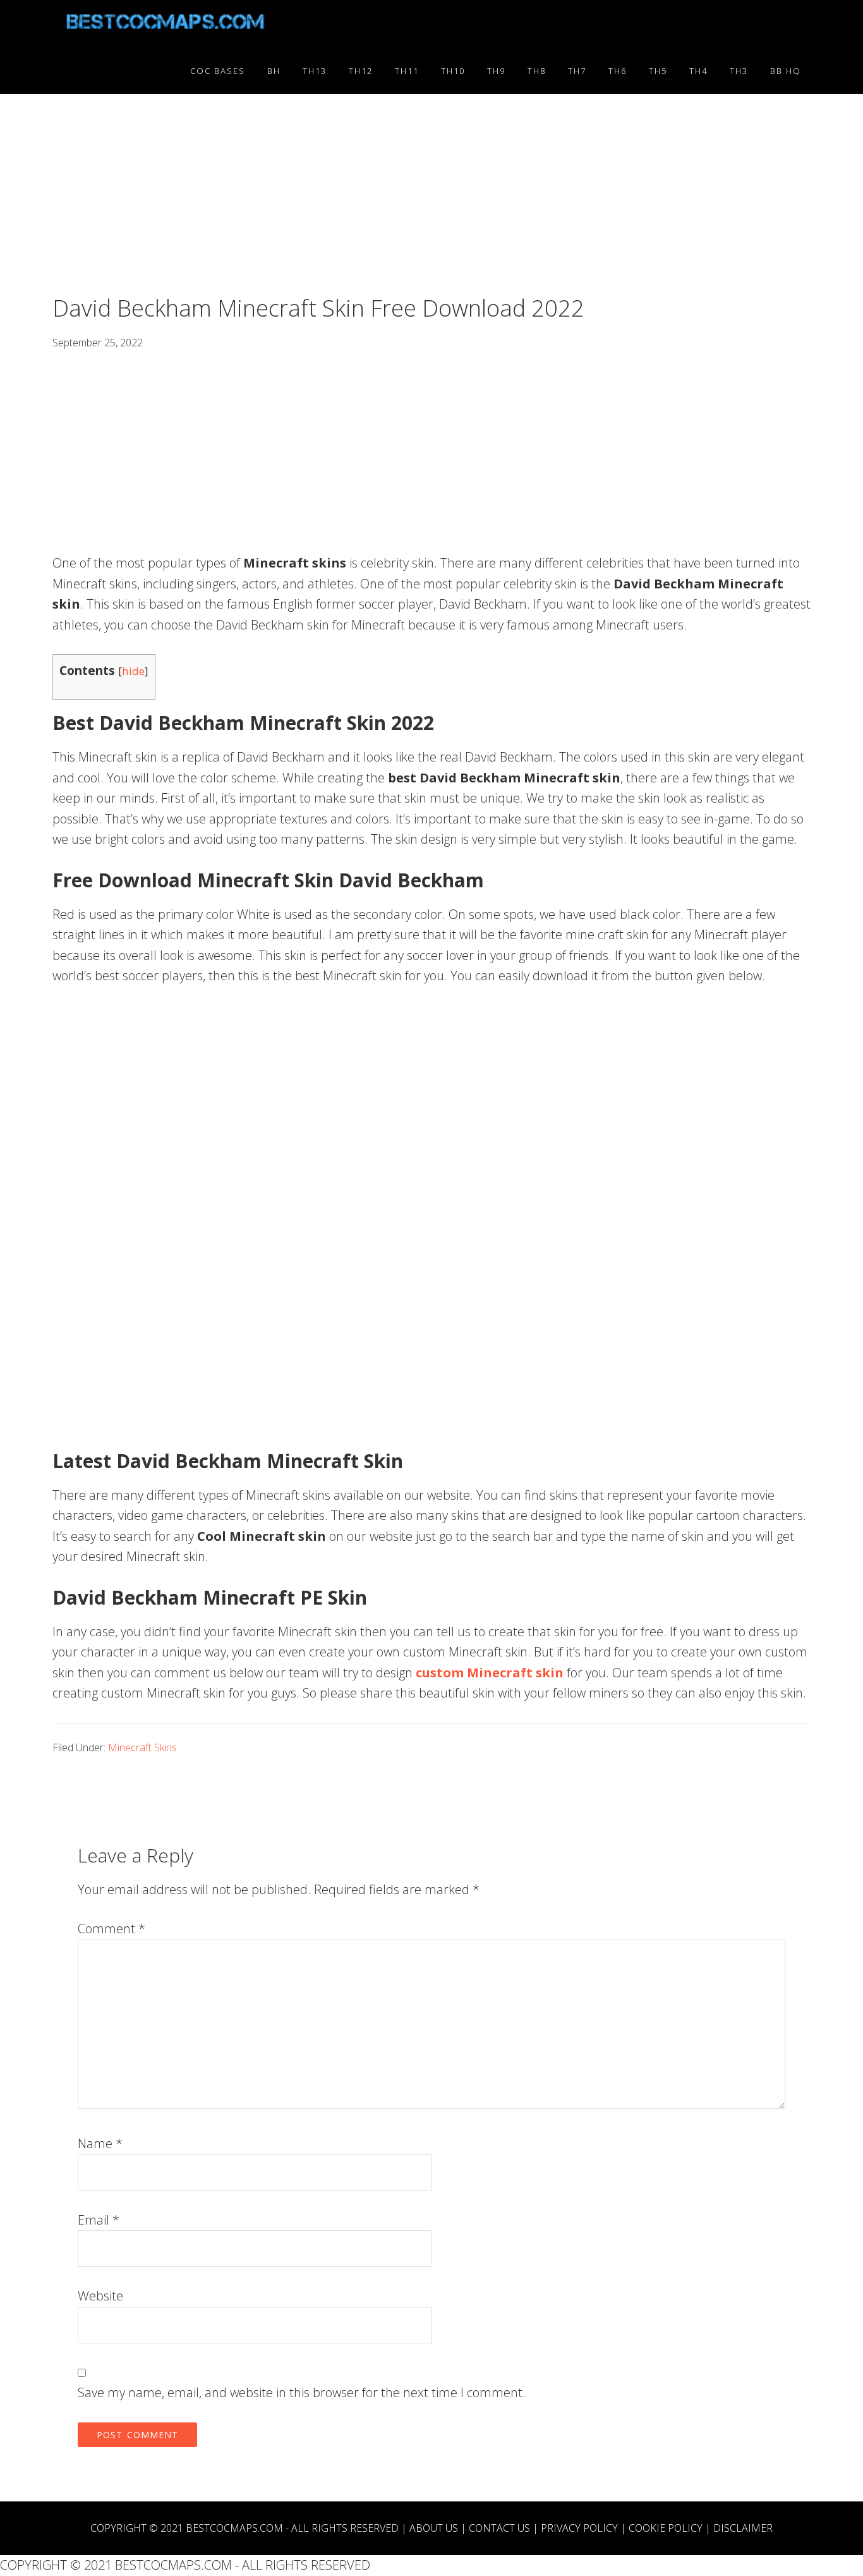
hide (133, 671)
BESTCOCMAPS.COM (234, 2528)
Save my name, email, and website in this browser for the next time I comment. (302, 2392)
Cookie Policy (666, 2528)
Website (100, 2296)
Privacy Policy (579, 2528)
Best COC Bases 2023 (166, 24)
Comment (112, 1929)
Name (100, 2143)
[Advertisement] (431, 201)
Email (99, 2220)
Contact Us (499, 2528)
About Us (434, 2528)
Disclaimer (743, 2528)
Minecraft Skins (142, 1747)
